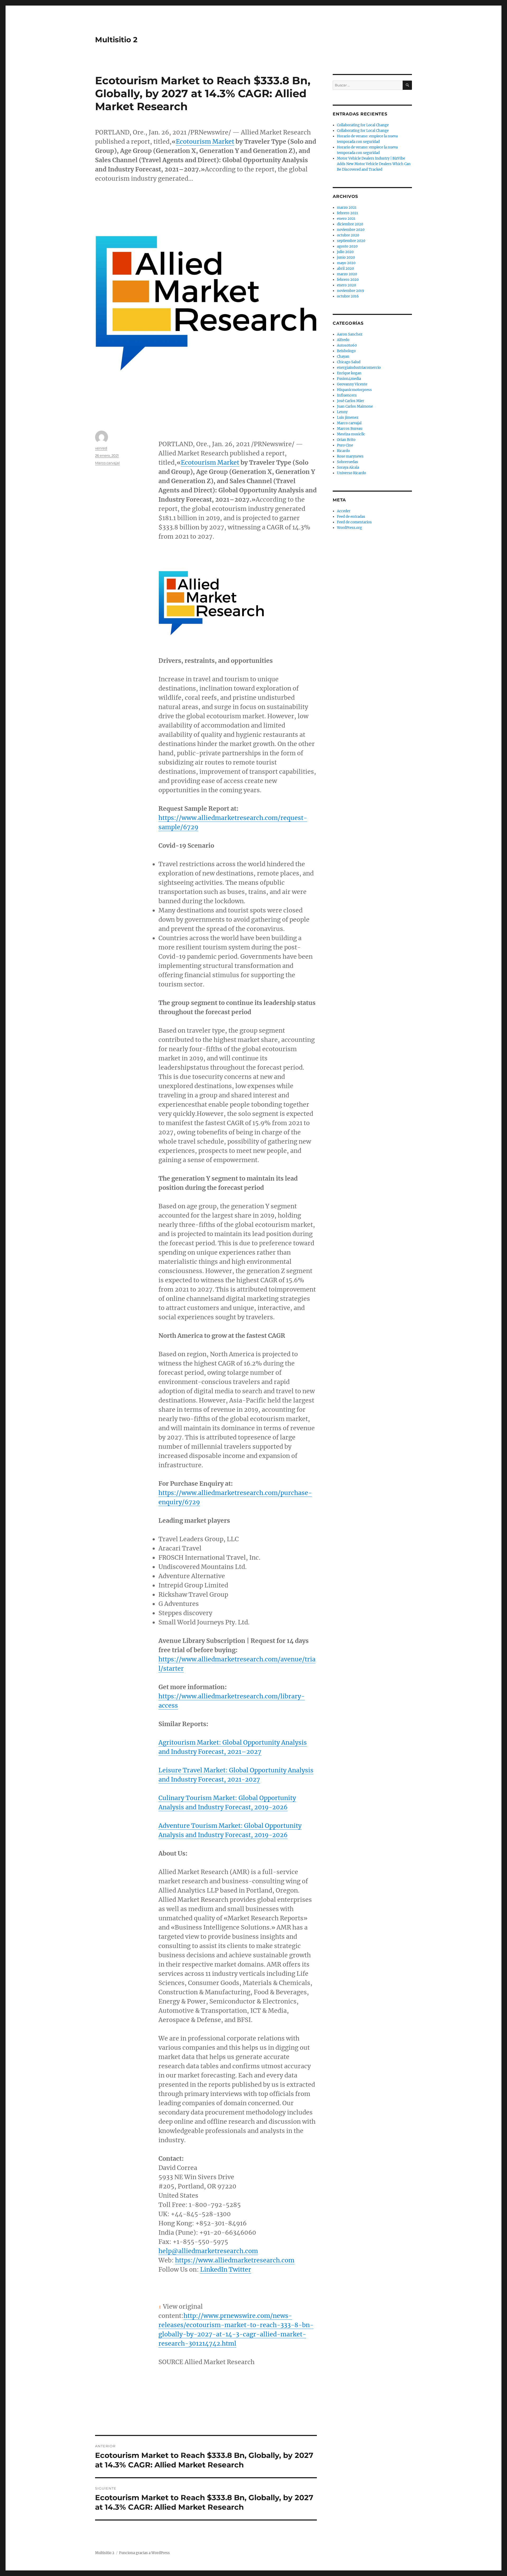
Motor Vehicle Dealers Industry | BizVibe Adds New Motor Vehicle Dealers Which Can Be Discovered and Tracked (374, 164)
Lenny (342, 412)
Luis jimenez (348, 418)
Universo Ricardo (351, 473)
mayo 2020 (346, 263)
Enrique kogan (349, 373)
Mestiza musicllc (351, 434)
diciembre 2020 (350, 224)
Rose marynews (350, 456)
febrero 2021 (348, 213)
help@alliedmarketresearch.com (208, 2251)
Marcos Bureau (350, 429)
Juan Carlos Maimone (355, 406)
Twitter (240, 2269)
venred (101, 448)
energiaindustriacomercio (359, 368)
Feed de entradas (351, 517)
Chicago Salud (349, 362)
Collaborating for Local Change (363, 125)
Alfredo (343, 340)
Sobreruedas (348, 462)
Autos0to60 (347, 345)
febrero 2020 (348, 280)
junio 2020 (346, 257)
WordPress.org (349, 528)
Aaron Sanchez (350, 334)
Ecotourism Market (205, 141)
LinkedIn (214, 2269)
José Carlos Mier (351, 401)
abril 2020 (345, 269)
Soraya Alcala (348, 467)
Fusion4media (349, 379)
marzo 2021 (347, 208)
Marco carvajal (107, 463)
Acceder (344, 511)
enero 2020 (346, 285)
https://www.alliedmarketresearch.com (235, 2260)
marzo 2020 (347, 274)
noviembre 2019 (351, 291)
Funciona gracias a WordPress (144, 2553)
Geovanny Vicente (352, 384)
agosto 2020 (347, 246)
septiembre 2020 (351, 241)
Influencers (347, 395)
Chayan (343, 357)
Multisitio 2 (116, 40)
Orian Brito (346, 440)
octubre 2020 (348, 235)
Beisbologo (346, 351)
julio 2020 (345, 252)
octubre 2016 (348, 296)
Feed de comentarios (354, 522)
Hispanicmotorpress (354, 390)
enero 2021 (346, 219)
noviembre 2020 (351, 230)
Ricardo (343, 451)
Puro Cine (345, 445)
